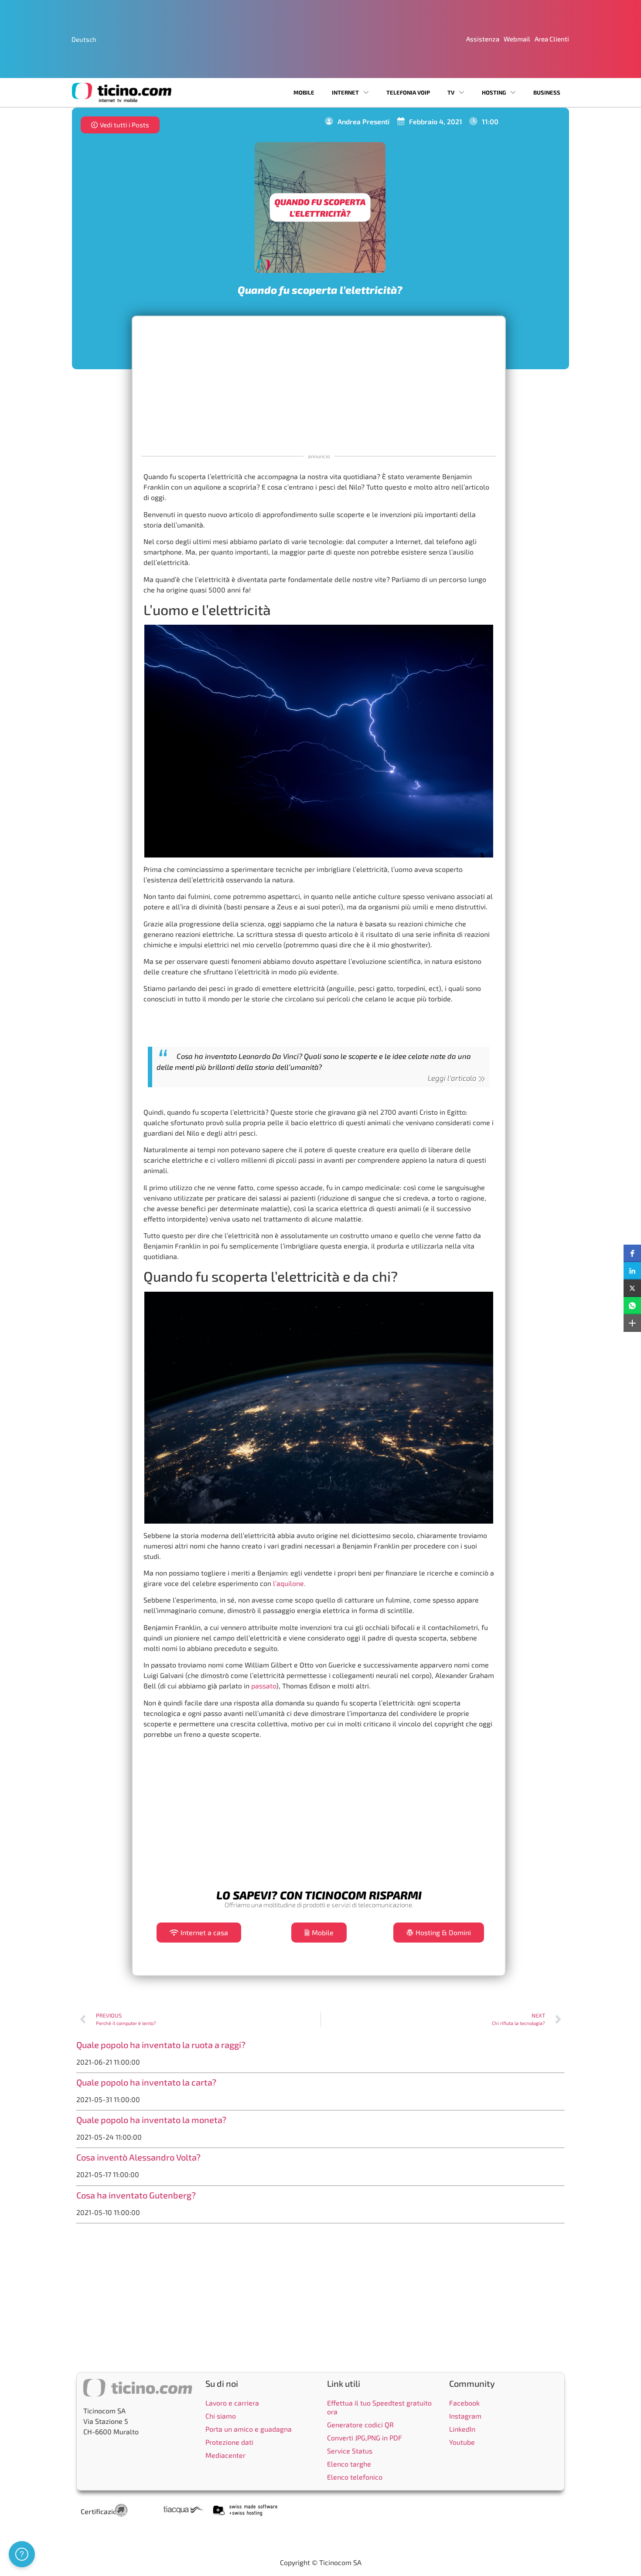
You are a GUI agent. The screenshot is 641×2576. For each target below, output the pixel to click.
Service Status (350, 2451)
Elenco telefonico (355, 2477)
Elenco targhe (349, 2464)
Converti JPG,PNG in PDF (365, 2438)
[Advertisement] (319, 384)
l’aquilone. (289, 1583)
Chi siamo (221, 2416)
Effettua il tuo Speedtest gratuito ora (379, 2407)
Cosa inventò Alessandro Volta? (138, 2157)
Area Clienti (552, 39)
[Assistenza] (22, 2554)
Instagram (465, 2416)
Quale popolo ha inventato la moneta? (151, 2120)
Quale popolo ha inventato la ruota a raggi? (161, 2045)
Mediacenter (225, 2455)
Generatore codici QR (360, 2425)
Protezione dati (229, 2442)
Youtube (462, 2442)
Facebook (464, 2403)
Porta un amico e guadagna (249, 2429)
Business (547, 92)
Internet (345, 92)
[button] (632, 1253)
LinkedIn (462, 2429)
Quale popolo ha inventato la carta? (146, 2082)
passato (264, 1686)
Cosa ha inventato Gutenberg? (136, 2195)
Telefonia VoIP (408, 92)
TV (451, 92)
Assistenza (483, 39)
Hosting (494, 92)
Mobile (304, 92)
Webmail (517, 39)
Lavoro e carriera (232, 2403)
